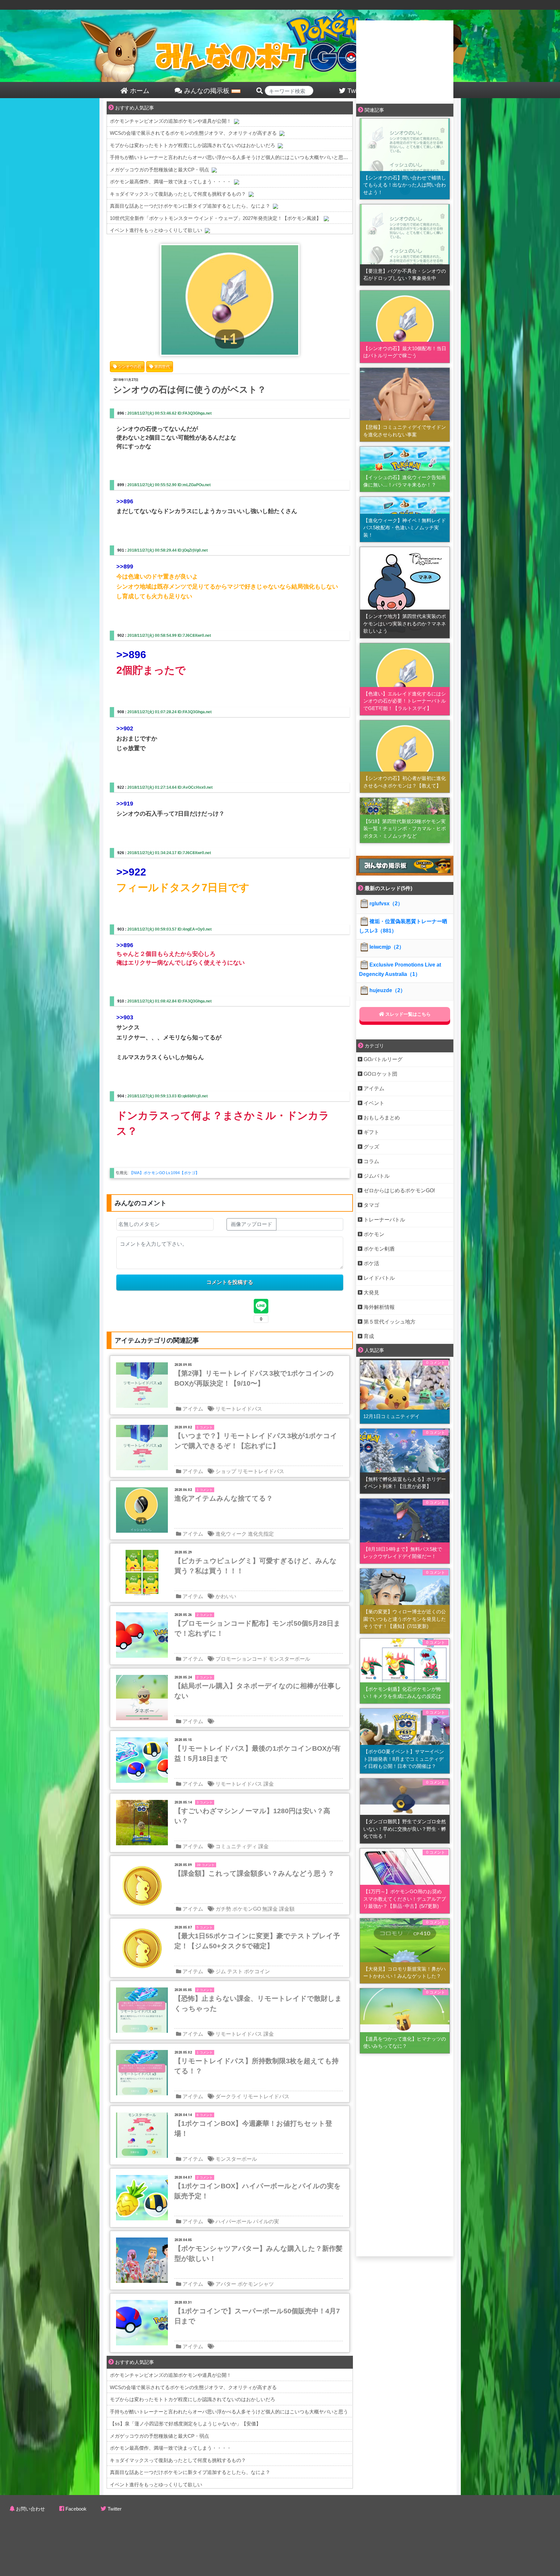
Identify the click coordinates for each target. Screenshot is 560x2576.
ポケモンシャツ (256, 2284)
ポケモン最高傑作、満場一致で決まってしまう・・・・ (171, 182)
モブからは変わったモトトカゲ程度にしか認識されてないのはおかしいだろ (192, 145)
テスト (235, 1971)
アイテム (193, 1409)
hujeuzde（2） (387, 990)
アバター (226, 2284)
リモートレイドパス (239, 1409)
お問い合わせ (30, 2509)
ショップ (226, 1471)
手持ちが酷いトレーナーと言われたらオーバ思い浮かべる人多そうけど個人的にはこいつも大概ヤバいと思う (229, 157)
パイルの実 (266, 2221)
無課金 (270, 1909)
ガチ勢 (223, 1909)
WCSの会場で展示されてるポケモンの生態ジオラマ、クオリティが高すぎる (193, 133)
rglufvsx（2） (386, 904)
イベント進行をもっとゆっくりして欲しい (156, 230)
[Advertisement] (405, 61)
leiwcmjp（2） (387, 947)
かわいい (226, 1596)
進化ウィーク (231, 1534)
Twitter (115, 2509)
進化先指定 (261, 1534)
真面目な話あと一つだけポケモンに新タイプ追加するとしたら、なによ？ (190, 206)
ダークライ (228, 2096)
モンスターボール (289, 1659)
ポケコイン (257, 1971)
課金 (269, 1784)
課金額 (287, 1909)
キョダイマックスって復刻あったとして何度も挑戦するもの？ (178, 194)
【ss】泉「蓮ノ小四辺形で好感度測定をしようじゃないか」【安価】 (185, 2424)
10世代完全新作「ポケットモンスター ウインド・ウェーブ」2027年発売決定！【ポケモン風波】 (216, 218)
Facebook (76, 2509)
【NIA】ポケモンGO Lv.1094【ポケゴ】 (164, 1173)
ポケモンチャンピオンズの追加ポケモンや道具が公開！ (171, 121)
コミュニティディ (236, 1846)
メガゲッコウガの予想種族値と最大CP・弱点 (159, 170)
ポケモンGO (247, 1909)
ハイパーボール (234, 2221)
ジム (221, 1971)
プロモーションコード (241, 1659)
